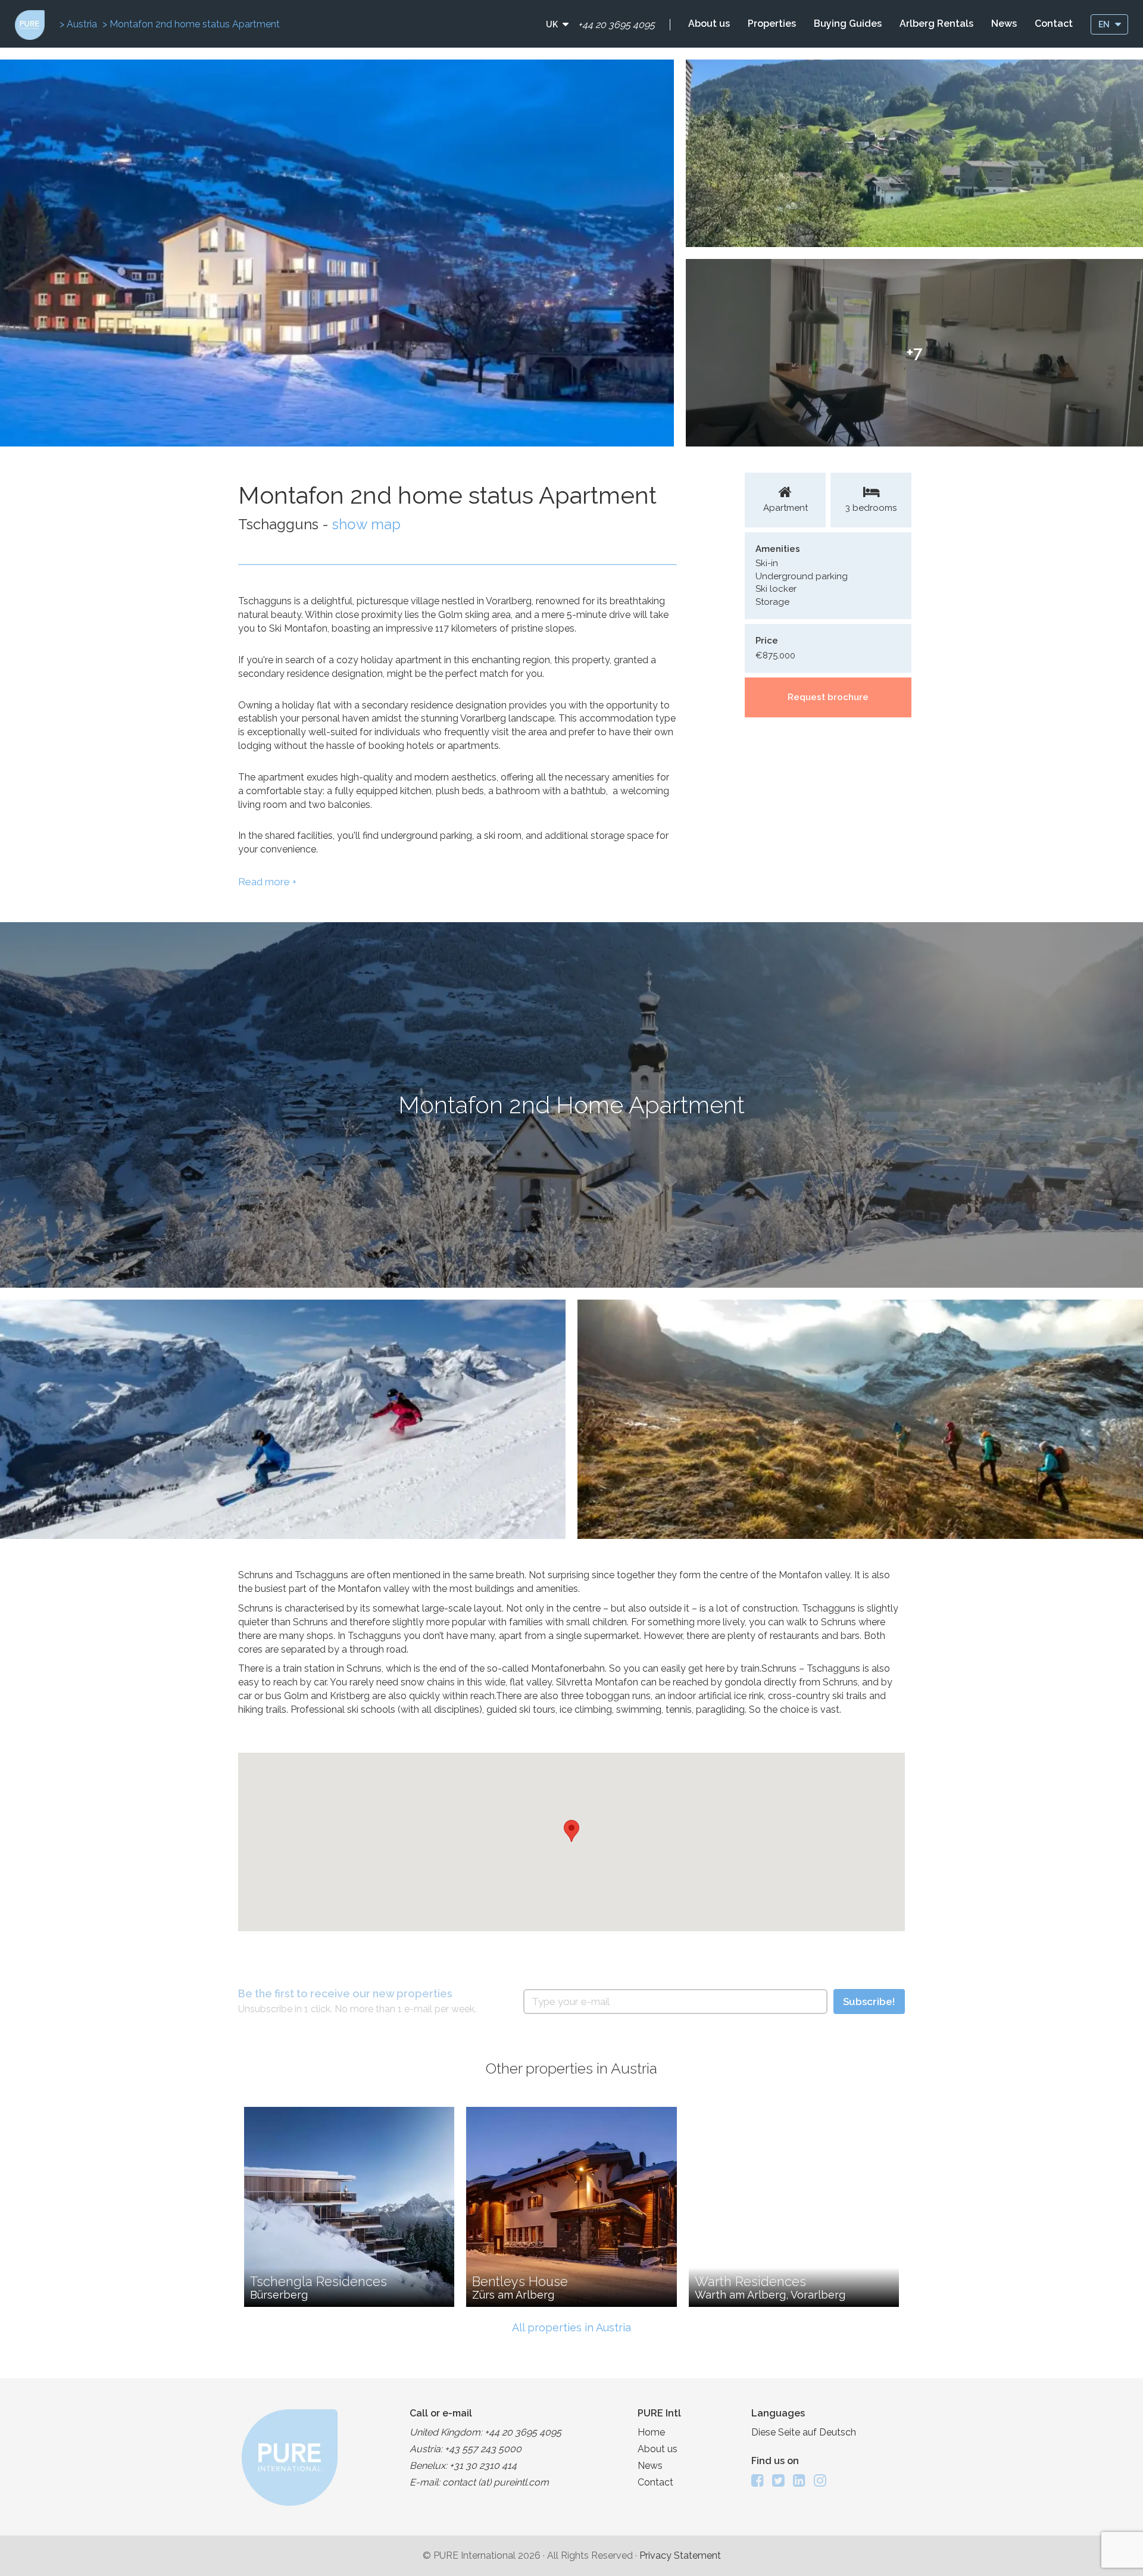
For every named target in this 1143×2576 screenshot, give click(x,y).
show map (366, 524)
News (1004, 24)
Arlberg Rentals (936, 24)
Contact (1054, 24)
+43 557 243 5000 (483, 2449)
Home (651, 2432)
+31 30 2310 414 (483, 2466)
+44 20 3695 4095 (616, 25)
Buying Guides (848, 24)
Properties (772, 24)
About (658, 2449)
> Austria (79, 24)
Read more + (267, 882)
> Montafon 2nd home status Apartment (191, 24)
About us (709, 24)
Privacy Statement (680, 2555)
